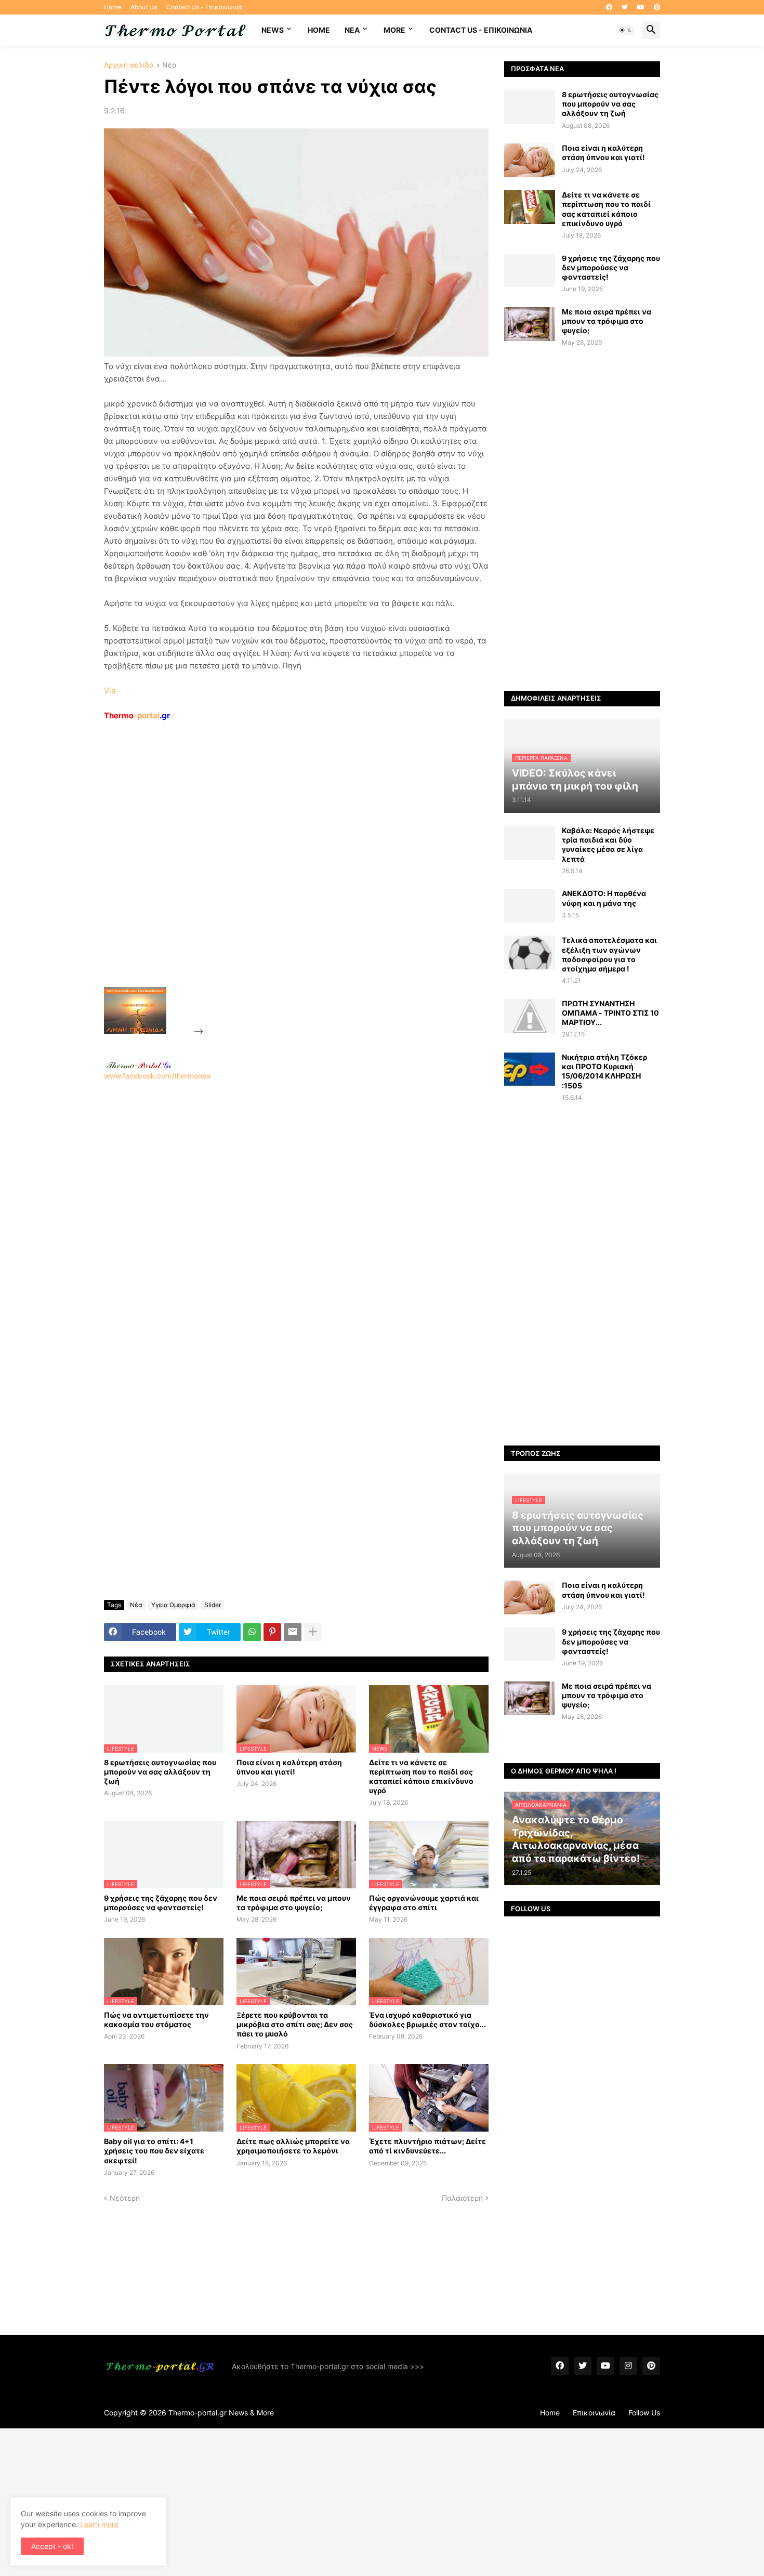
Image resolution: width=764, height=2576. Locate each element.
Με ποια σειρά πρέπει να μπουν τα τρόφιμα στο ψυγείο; (294, 1903)
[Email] (293, 1632)
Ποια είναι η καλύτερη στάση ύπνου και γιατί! (289, 1767)
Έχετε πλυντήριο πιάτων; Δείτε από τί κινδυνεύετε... (427, 2146)
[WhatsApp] (252, 1632)
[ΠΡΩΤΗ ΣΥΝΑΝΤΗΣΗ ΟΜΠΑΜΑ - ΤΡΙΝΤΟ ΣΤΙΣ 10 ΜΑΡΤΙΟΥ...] (530, 1016)
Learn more (99, 2524)
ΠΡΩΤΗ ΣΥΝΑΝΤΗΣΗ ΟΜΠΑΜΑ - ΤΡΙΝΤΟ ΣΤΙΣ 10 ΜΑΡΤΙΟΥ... (610, 1013)
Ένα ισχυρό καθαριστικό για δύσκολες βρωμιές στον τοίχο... (427, 2020)
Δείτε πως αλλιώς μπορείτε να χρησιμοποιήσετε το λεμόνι (293, 2146)
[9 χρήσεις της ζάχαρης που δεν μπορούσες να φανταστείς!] (530, 271)
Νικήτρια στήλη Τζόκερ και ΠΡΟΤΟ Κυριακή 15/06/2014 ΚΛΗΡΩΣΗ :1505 (604, 1071)
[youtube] (641, 7)
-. (139, 1065)
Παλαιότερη (462, 2198)
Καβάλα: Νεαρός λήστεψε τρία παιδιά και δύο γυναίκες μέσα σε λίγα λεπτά (608, 845)
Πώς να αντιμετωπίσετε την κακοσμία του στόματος (156, 2020)
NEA (352, 30)
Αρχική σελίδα (129, 65)
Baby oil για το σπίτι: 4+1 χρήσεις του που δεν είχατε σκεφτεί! (154, 2151)
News (273, 30)
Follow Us (644, 2413)
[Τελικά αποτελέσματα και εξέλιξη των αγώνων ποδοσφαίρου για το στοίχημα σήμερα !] (530, 952)
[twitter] (625, 7)
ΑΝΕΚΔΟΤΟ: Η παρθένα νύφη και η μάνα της (604, 898)
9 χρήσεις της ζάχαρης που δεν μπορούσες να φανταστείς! (161, 1903)
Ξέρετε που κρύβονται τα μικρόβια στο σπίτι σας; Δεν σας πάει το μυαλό (295, 2024)
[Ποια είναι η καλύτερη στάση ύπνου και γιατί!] (530, 160)
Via (110, 691)
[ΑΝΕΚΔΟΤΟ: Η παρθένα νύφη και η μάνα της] (530, 906)
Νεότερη (125, 2198)
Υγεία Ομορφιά (173, 1605)
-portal (137, 715)
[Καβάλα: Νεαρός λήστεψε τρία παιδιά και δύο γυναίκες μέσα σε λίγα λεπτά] (530, 843)
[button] (626, 30)
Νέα (169, 65)
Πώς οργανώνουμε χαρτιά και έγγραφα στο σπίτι (424, 1903)
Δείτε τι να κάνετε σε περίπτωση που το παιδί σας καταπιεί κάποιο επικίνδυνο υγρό (421, 1777)
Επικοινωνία (594, 2413)
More (394, 30)
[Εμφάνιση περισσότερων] (313, 1632)
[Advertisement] (284, 878)
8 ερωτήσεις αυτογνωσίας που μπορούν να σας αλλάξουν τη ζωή (160, 1772)
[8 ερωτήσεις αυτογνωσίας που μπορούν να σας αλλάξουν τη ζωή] (530, 107)
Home (113, 7)
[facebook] (609, 7)
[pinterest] (657, 7)
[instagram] (628, 2366)
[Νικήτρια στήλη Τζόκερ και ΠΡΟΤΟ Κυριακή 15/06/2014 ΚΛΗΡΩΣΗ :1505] (530, 1069)
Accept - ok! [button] (52, 2546)
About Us (144, 7)
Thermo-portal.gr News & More (221, 2413)
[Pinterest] (272, 1632)
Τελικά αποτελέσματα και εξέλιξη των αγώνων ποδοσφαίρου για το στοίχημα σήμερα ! (609, 954)
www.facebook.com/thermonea (157, 1076)
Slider (213, 1605)
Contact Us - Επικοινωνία (204, 7)
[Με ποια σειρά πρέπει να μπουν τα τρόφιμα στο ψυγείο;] (530, 324)
